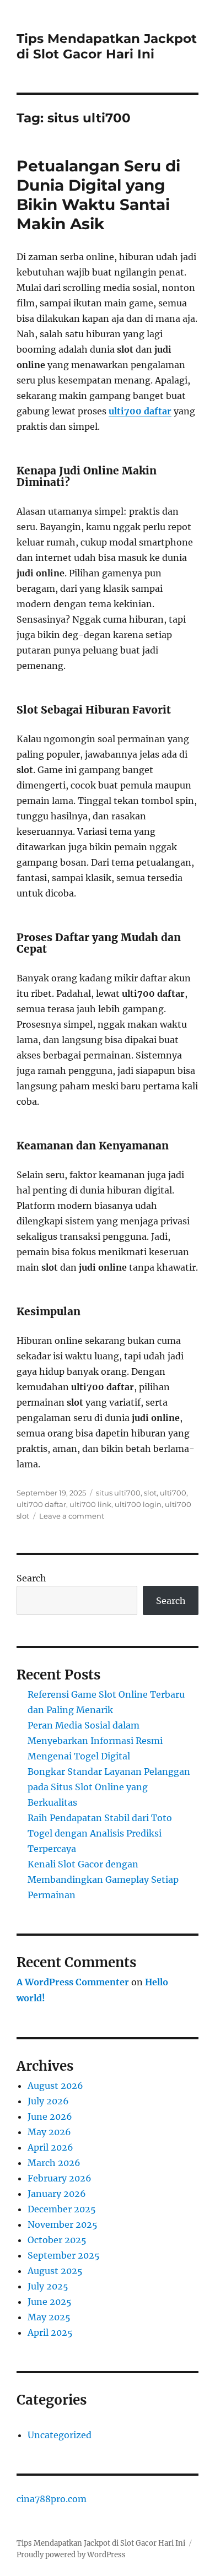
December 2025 (62, 2209)
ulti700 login (138, 1504)
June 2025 (50, 2302)
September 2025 (64, 2255)
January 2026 (57, 2194)
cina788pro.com (52, 2499)
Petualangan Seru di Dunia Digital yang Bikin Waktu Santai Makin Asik (98, 195)
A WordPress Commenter (73, 1982)
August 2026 (55, 2086)
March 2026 (54, 2163)
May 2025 (49, 2317)
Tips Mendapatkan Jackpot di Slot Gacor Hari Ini (107, 46)
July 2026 (48, 2101)
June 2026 (50, 2116)
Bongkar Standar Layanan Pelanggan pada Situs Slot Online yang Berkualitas (109, 1787)
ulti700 (173, 1493)
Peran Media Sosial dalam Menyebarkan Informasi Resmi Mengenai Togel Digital (95, 1741)
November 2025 (63, 2224)
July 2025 (48, 2286)
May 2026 (49, 2132)
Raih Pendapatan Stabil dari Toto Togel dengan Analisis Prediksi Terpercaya (100, 1833)
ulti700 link (90, 1504)
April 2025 (50, 2332)
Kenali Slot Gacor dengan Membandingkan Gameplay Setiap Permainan (103, 1880)
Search (31, 1578)
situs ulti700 (118, 1493)
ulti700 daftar (140, 411)
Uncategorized (60, 2435)
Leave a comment (72, 1516)
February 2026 (60, 2178)
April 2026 (50, 2147)
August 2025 (55, 2271)
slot (150, 1493)
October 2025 (57, 2240)
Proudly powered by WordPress (71, 2555)
